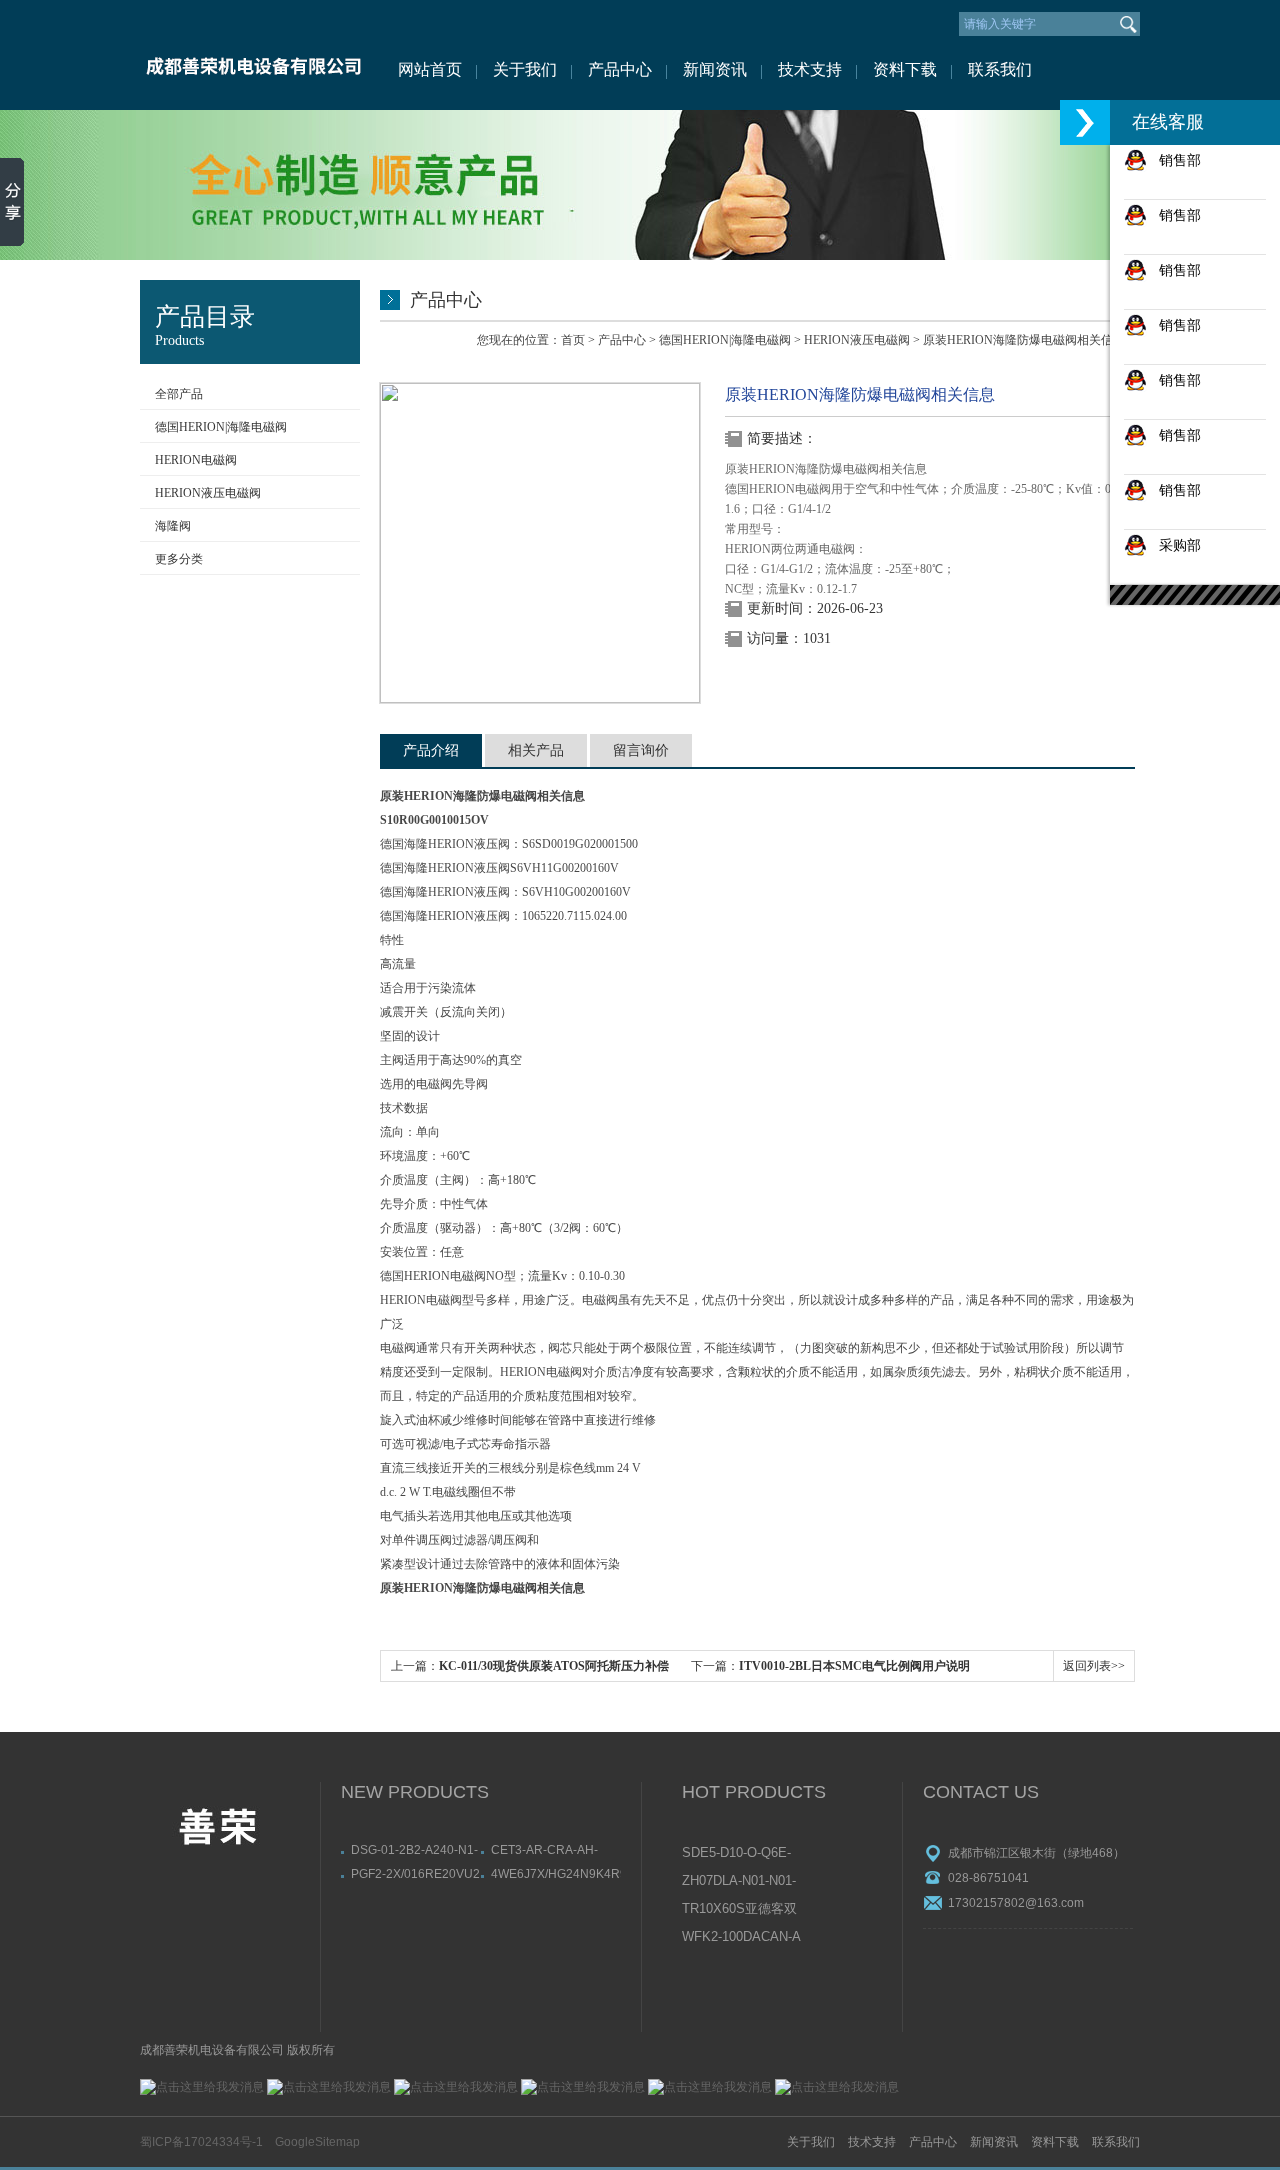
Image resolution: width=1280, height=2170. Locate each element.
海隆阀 (173, 526)
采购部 (1174, 545)
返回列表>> (1094, 1666)
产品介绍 (431, 750)
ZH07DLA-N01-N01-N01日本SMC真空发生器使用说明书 (740, 1882)
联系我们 (1000, 69)
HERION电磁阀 (196, 460)
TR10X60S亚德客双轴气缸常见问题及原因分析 (740, 1910)
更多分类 (179, 559)
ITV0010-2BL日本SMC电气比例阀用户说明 (854, 1666)
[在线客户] (1085, 122)
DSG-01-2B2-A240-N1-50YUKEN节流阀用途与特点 (415, 1850)
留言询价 (641, 750)
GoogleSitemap (317, 2142)
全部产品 (179, 394)
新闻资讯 (715, 69)
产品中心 (620, 69)
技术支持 (810, 69)
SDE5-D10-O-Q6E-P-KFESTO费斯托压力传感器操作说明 (741, 1854)
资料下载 (905, 69)
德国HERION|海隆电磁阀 (221, 427)
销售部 (1174, 160)
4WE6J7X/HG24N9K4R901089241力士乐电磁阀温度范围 (556, 1874)
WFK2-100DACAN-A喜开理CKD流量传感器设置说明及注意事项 (741, 1938)
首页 (573, 340)
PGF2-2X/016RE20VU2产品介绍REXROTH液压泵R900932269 (415, 1874)
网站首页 (430, 69)
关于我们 (525, 69)
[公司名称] (252, 55)
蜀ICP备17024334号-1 (201, 2142)
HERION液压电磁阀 (208, 493)
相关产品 (536, 750)
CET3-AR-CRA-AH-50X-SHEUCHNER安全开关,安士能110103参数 (555, 1850)
